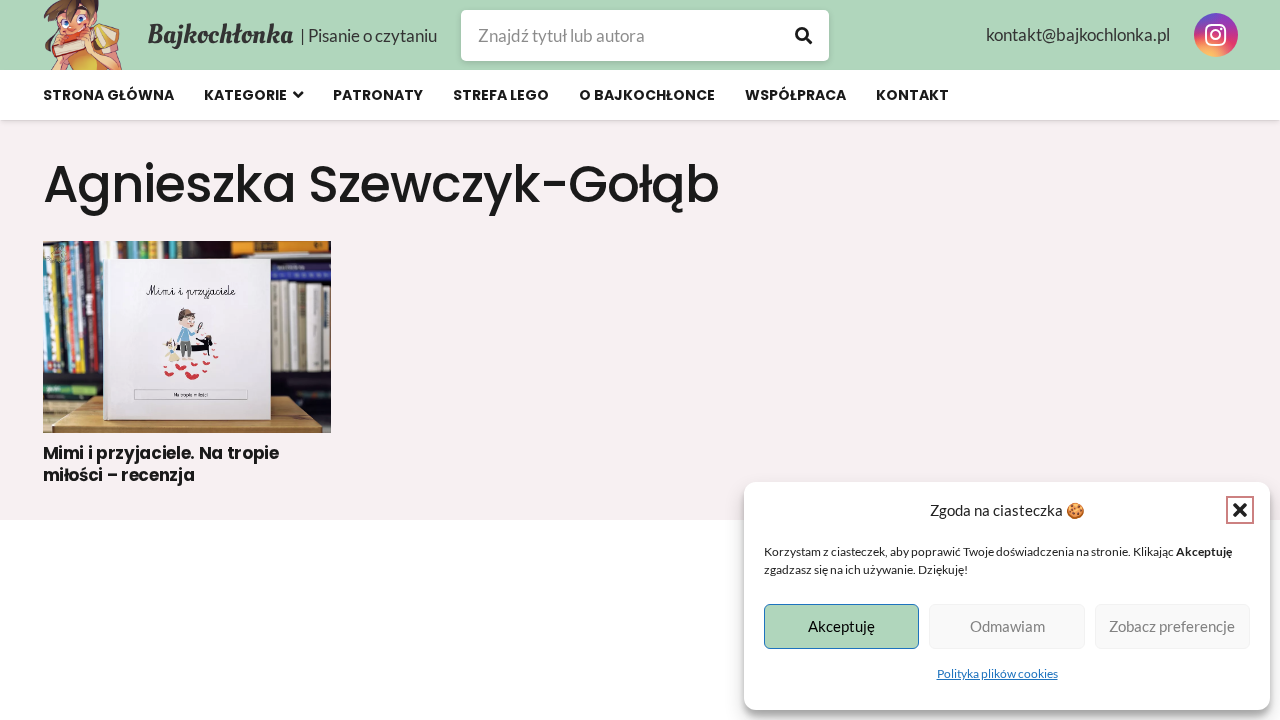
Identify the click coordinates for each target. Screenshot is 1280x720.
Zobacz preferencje (1172, 626)
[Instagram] (1216, 35)
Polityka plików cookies (997, 673)
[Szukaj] (803, 35)
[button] (1240, 510)
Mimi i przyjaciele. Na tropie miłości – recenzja (161, 464)
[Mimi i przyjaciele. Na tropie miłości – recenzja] (187, 337)
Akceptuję (841, 626)
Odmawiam (1007, 626)
